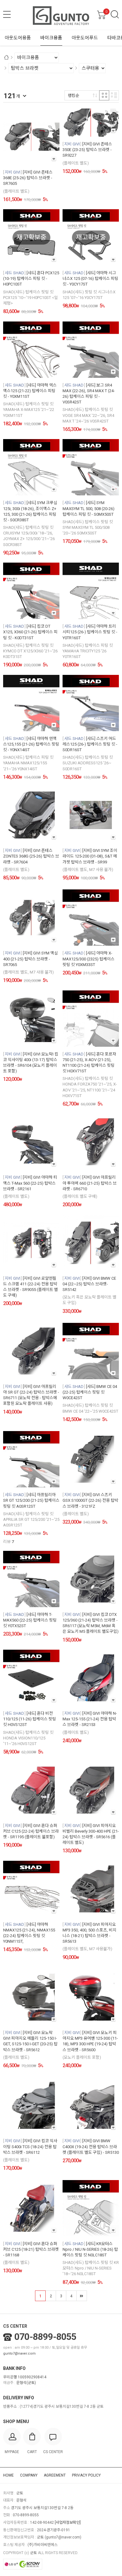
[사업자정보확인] (68, 2523)
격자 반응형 (104, 95)
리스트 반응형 (114, 95)
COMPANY (29, 2475)
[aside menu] (7, 14)
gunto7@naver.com (19, 2353)
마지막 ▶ (82, 2296)
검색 (115, 14)
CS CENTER (15, 2326)
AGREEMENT (55, 2475)
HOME (8, 2475)
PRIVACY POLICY (86, 2475)
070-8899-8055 (45, 2337)
